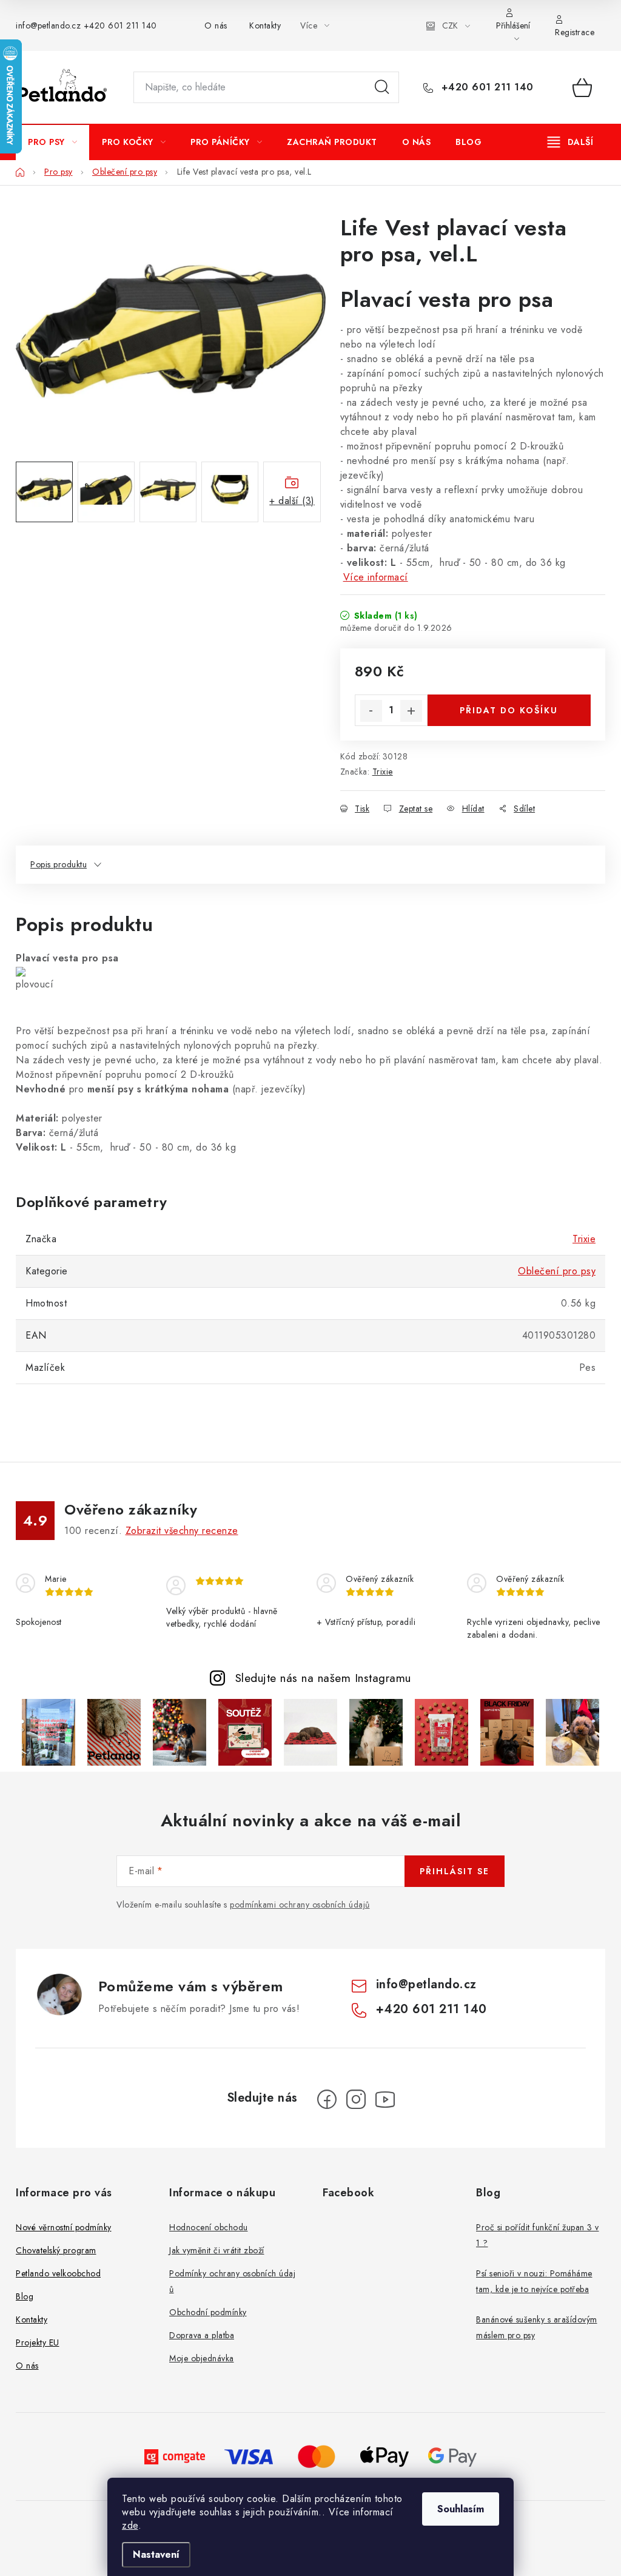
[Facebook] (327, 2099)
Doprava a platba (202, 2335)
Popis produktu (59, 864)
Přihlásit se (455, 1871)
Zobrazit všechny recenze (182, 1531)
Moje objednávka (202, 2358)
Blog (25, 2296)
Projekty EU (38, 2342)
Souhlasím (461, 2509)
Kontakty (265, 25)
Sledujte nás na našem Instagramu (323, 1678)
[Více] (570, 142)
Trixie (383, 772)
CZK (450, 25)
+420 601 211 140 (120, 25)
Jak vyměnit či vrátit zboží (217, 2250)
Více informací (376, 577)
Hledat (382, 87)
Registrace (575, 32)
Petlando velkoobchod (58, 2273)
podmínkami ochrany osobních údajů (300, 1905)
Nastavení (156, 2554)
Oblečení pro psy (557, 1271)
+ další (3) (292, 501)
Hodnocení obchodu (209, 2227)
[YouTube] (385, 2099)
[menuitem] (52, 142)
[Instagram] (356, 2099)
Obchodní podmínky (208, 2312)
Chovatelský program (56, 2250)
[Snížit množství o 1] (371, 711)
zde (130, 2525)
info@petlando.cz (48, 25)
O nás (216, 25)
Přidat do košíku (509, 710)
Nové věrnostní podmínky (64, 2227)
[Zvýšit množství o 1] (411, 711)
